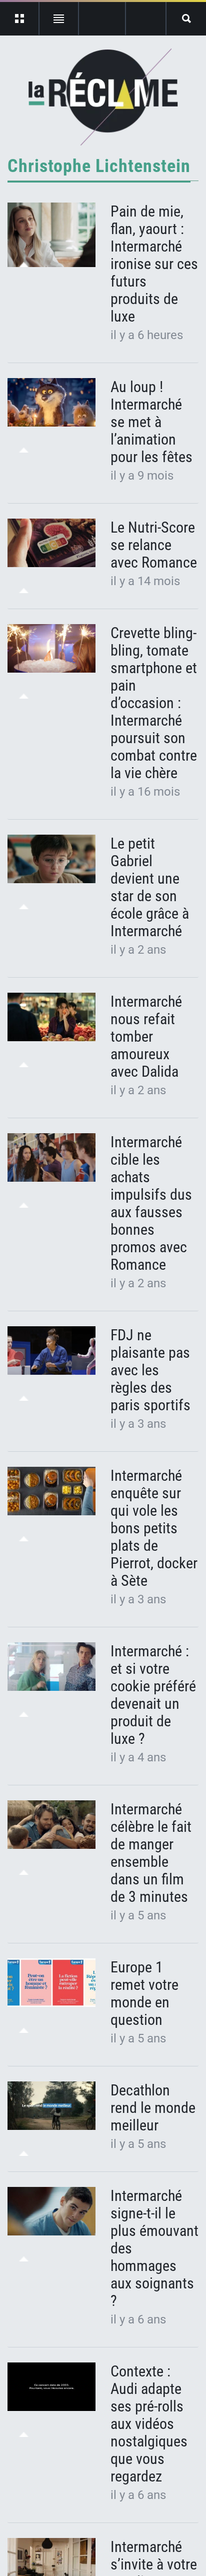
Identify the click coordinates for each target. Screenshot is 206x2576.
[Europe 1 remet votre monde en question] (51, 1983)
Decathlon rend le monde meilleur (153, 2108)
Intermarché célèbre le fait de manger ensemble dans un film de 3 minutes (151, 1853)
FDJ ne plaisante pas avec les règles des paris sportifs (152, 1370)
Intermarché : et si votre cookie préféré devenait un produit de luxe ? (153, 1695)
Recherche (186, 19)
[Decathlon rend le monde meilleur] (51, 2106)
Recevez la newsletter (146, 19)
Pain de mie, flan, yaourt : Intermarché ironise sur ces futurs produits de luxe (154, 264)
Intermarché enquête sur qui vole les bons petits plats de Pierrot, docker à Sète (154, 1528)
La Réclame (103, 97)
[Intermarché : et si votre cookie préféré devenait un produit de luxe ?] (51, 1667)
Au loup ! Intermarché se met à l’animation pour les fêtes (151, 422)
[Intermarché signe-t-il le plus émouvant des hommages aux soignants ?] (51, 2211)
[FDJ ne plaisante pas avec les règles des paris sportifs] (51, 1351)
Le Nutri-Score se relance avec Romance (154, 545)
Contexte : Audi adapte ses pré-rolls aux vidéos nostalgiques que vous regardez (149, 2424)
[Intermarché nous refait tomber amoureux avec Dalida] (51, 1017)
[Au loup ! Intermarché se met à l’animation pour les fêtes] (51, 403)
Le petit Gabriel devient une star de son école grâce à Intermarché (150, 887)
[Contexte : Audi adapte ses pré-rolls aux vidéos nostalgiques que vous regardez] (51, 2387)
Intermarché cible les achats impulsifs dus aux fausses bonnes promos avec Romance (151, 1203)
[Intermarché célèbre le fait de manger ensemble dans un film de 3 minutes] (51, 1825)
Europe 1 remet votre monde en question (144, 1993)
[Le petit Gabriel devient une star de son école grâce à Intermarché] (51, 859)
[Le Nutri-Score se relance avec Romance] (51, 543)
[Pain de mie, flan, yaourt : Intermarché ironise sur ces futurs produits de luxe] (51, 235)
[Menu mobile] (20, 19)
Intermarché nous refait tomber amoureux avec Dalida (146, 1036)
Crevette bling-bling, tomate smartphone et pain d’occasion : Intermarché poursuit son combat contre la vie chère (154, 703)
